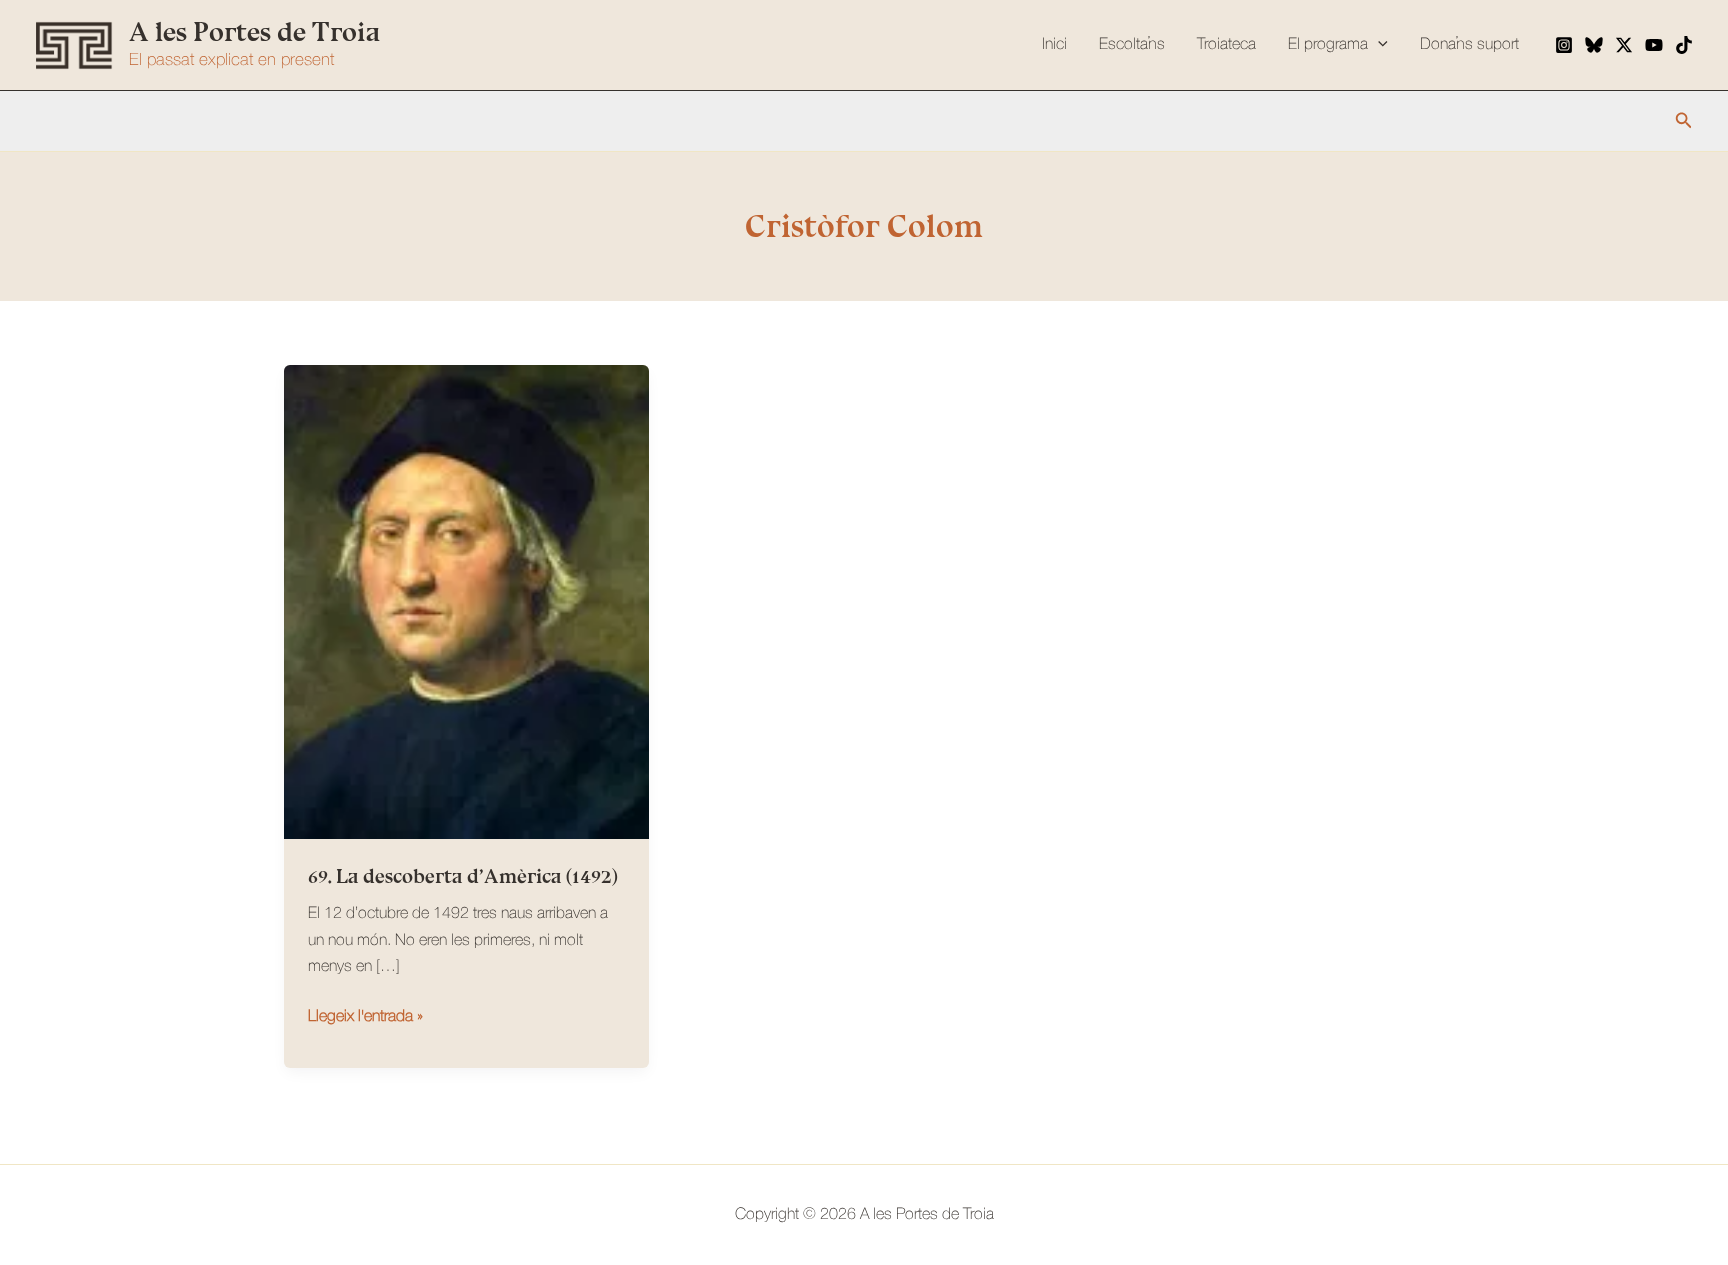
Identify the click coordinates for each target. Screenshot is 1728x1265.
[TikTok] (1684, 45)
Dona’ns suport (1469, 45)
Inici (1054, 45)
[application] (1378, 45)
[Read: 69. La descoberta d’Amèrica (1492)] (466, 602)
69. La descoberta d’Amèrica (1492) (463, 876)
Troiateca (1226, 45)
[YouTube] (1654, 45)
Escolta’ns (1132, 45)
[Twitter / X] (1624, 45)
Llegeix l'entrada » (365, 1019)
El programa (1328, 45)
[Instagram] (1564, 45)
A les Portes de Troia (254, 32)
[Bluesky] (1594, 45)
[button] (1684, 120)
